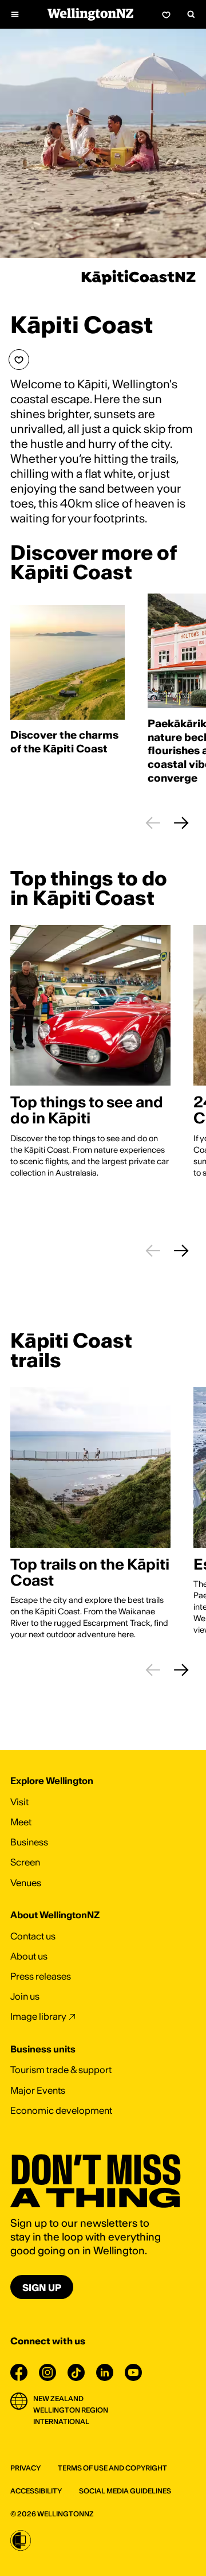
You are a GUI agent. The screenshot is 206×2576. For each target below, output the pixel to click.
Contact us (33, 1936)
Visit (19, 1802)
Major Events (38, 2090)
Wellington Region (71, 2410)
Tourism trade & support (61, 2070)
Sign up (42, 2288)
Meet (21, 1822)
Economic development (61, 2110)
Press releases (41, 1976)
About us (29, 1956)
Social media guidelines (125, 2491)
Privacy (25, 2468)
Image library (38, 2016)
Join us (25, 1996)
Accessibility (36, 2491)
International (61, 2421)
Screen (25, 1862)
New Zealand (58, 2399)
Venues (26, 1883)
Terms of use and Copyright (112, 2468)
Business (29, 1842)
